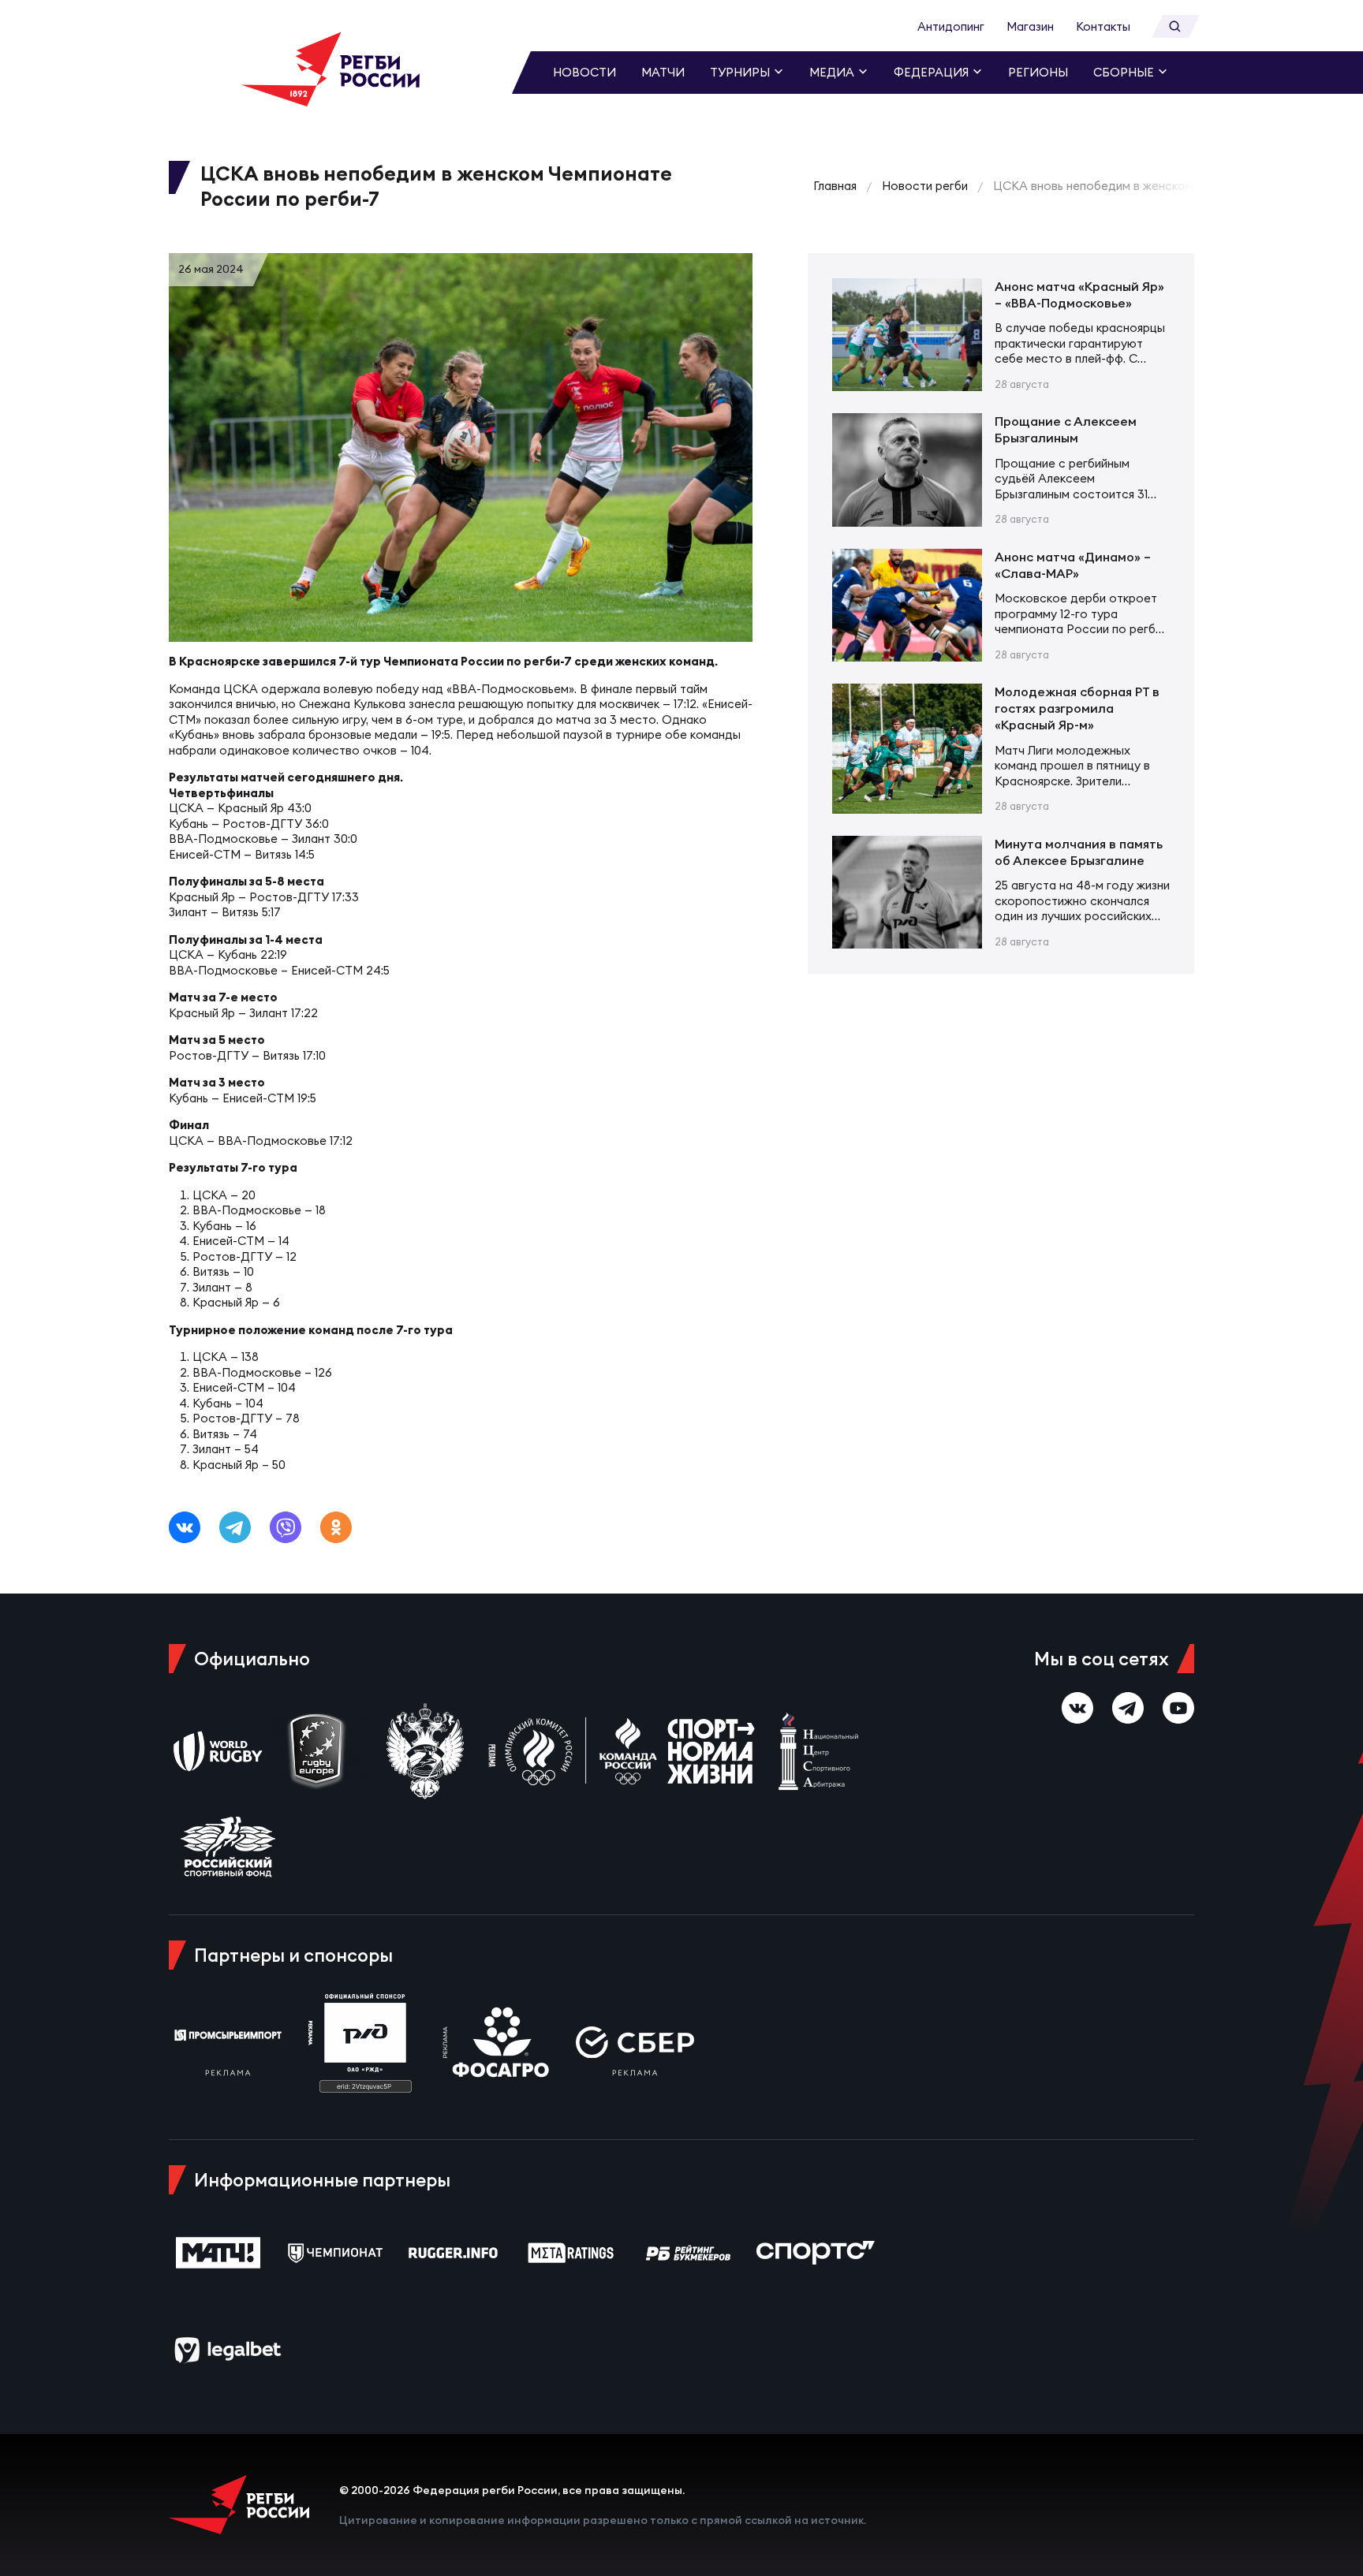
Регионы (1038, 72)
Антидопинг (951, 26)
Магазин (1030, 26)
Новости (584, 72)
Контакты (1103, 26)
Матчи (663, 72)
